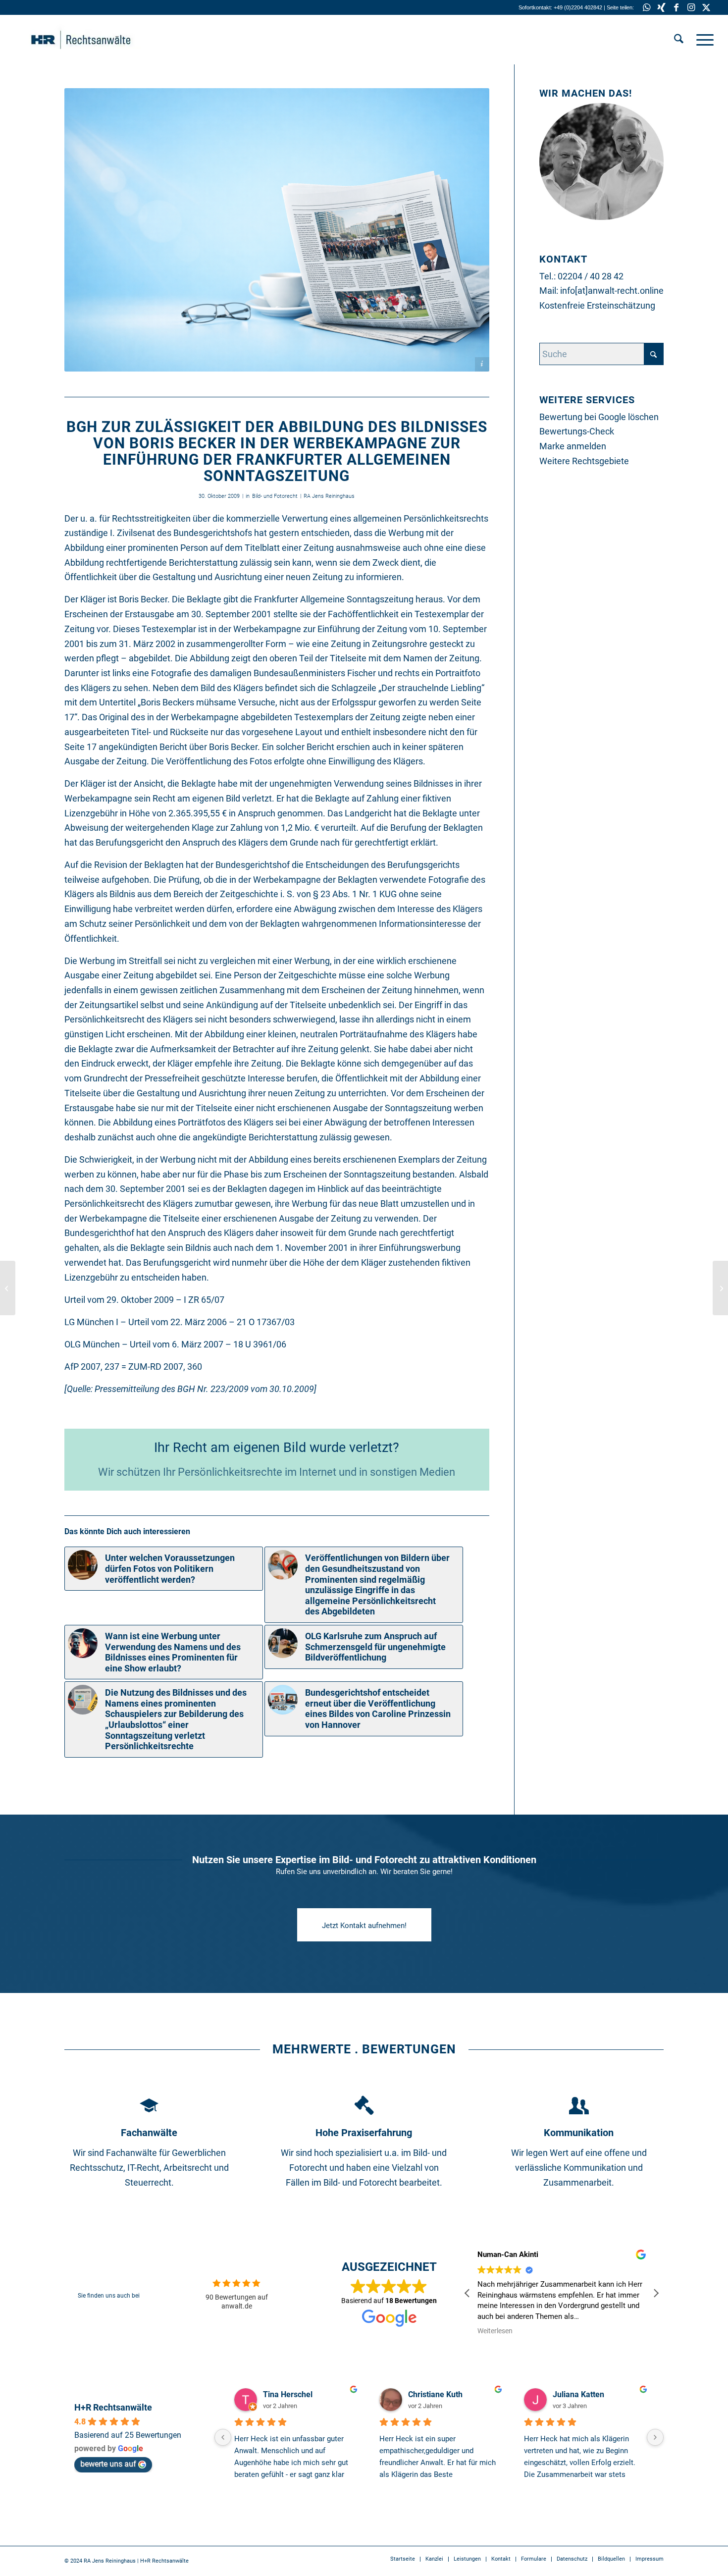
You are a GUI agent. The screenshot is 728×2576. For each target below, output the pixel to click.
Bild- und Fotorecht (275, 496)
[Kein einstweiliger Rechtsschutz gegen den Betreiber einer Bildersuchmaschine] (720, 1288)
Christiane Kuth (435, 2394)
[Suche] (679, 40)
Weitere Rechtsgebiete (584, 461)
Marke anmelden (573, 446)
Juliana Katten (578, 2394)
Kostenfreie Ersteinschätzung (597, 305)
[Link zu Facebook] (676, 7)
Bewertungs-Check (577, 431)
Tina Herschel (288, 2394)
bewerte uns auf (108, 2464)
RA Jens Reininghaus (329, 496)
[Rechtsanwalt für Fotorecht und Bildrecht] (96, 40)
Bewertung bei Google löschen (599, 417)
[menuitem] (679, 40)
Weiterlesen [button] (495, 2331)
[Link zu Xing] (661, 7)
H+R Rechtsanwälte (113, 2407)
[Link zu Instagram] (691, 7)
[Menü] (702, 40)
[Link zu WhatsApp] (647, 7)
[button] (656, 2293)
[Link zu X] (706, 7)
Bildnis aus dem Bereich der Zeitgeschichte (194, 894)
